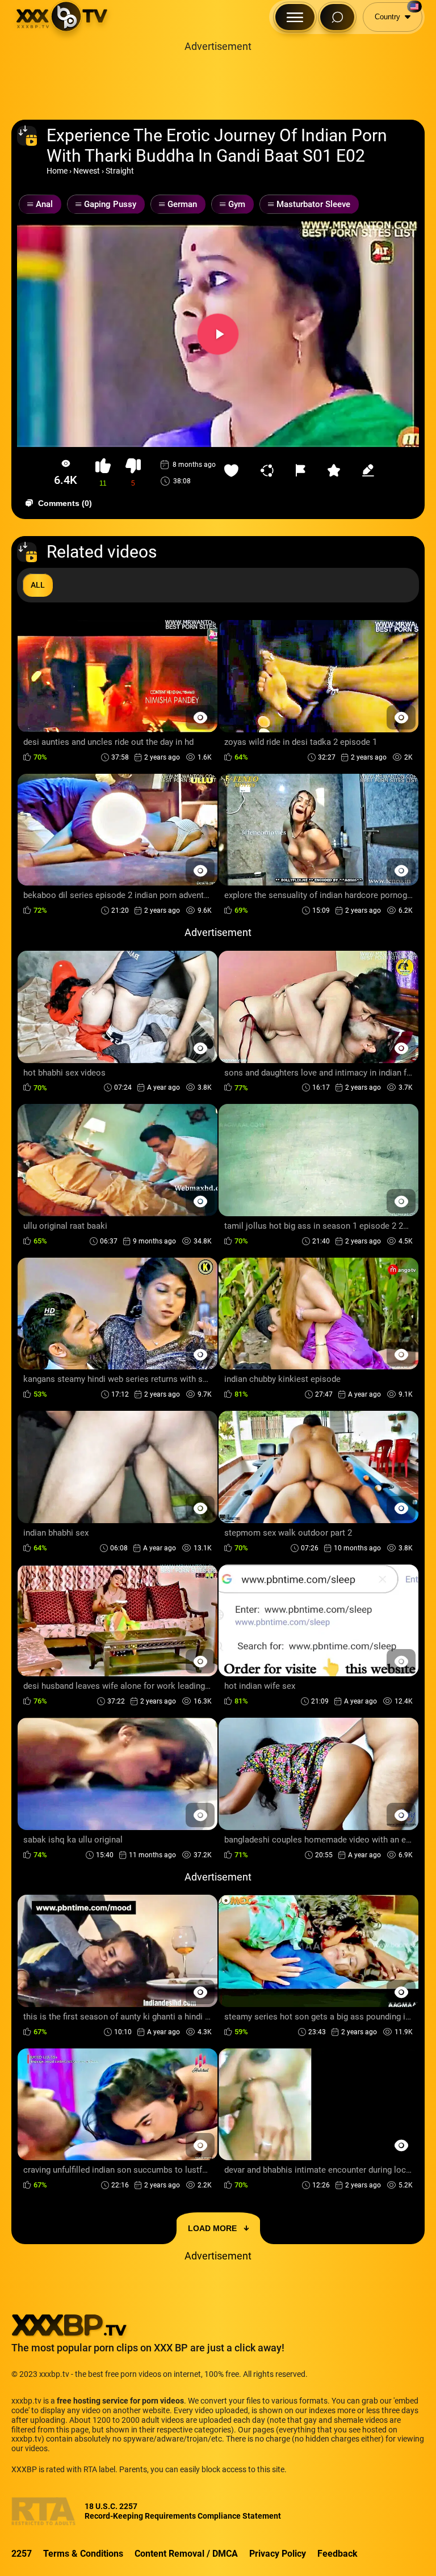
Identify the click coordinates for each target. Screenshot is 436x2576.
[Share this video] (270, 470)
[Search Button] (337, 17)
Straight (120, 171)
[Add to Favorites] (234, 470)
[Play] (218, 334)
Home (57, 171)
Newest (87, 171)
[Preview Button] (200, 717)
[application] (218, 334)
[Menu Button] (295, 17)
